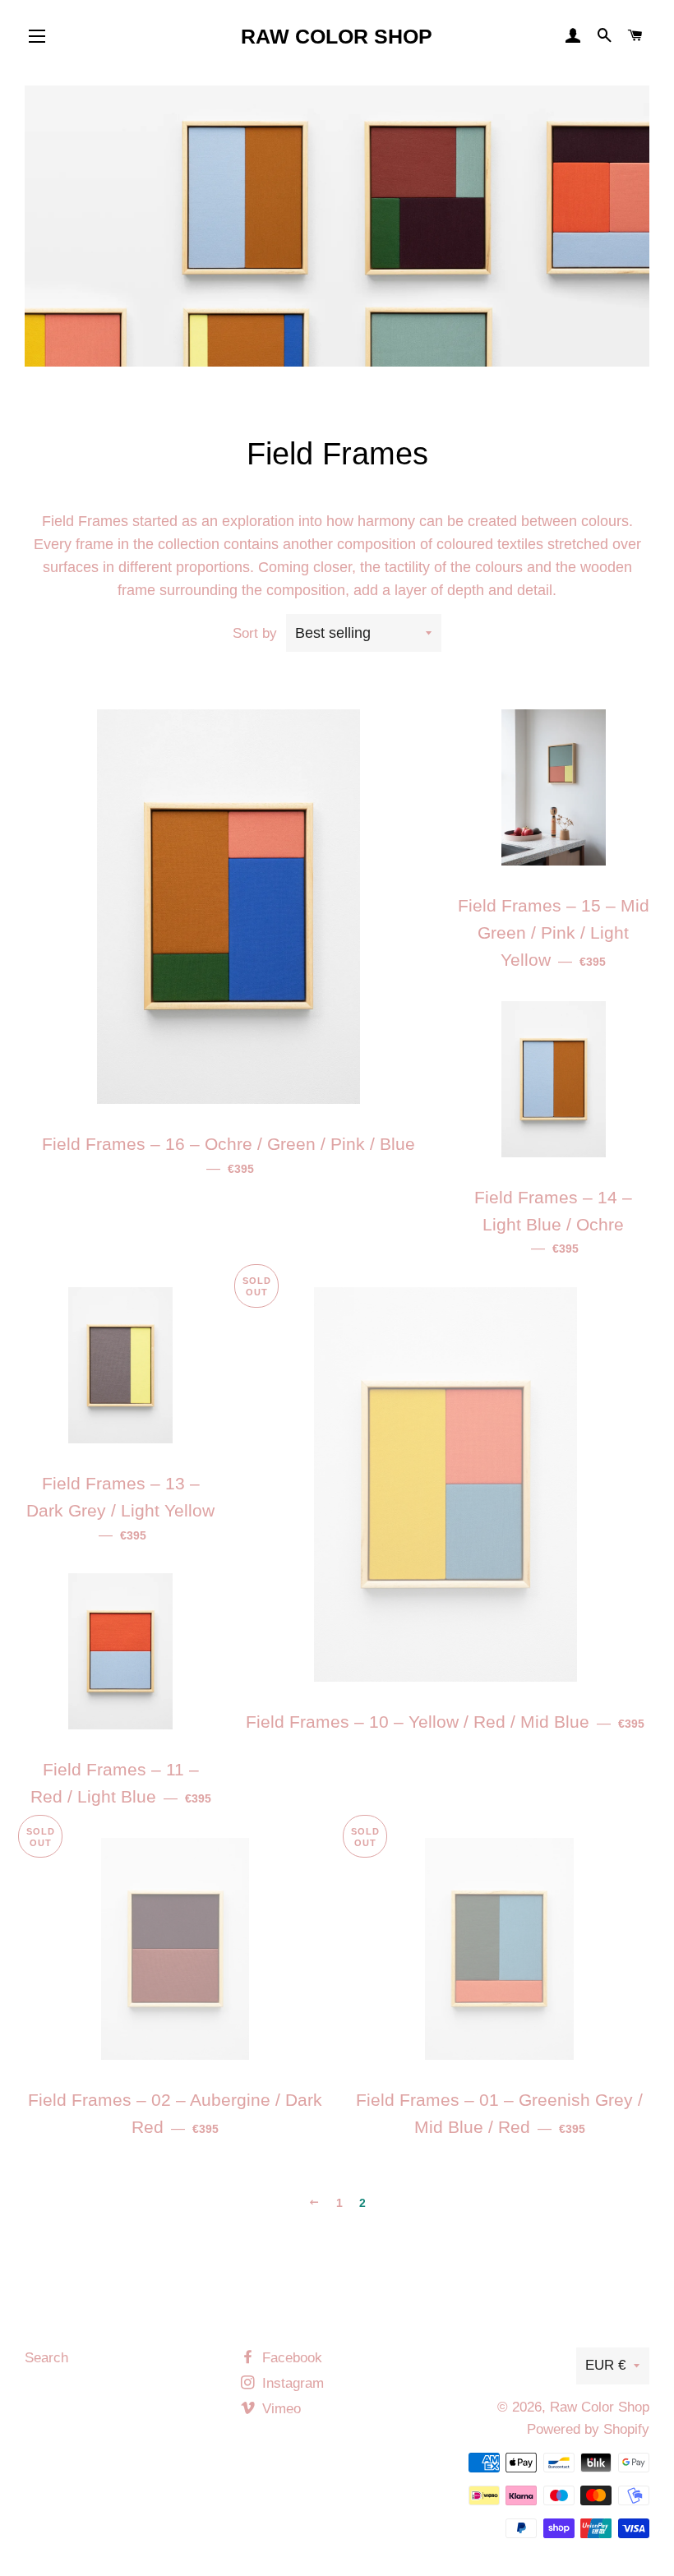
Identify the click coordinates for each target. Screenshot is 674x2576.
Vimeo (279, 2409)
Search (46, 2358)
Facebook (290, 2358)
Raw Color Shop (337, 36)
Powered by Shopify (588, 2429)
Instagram (291, 2383)
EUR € (605, 2365)
